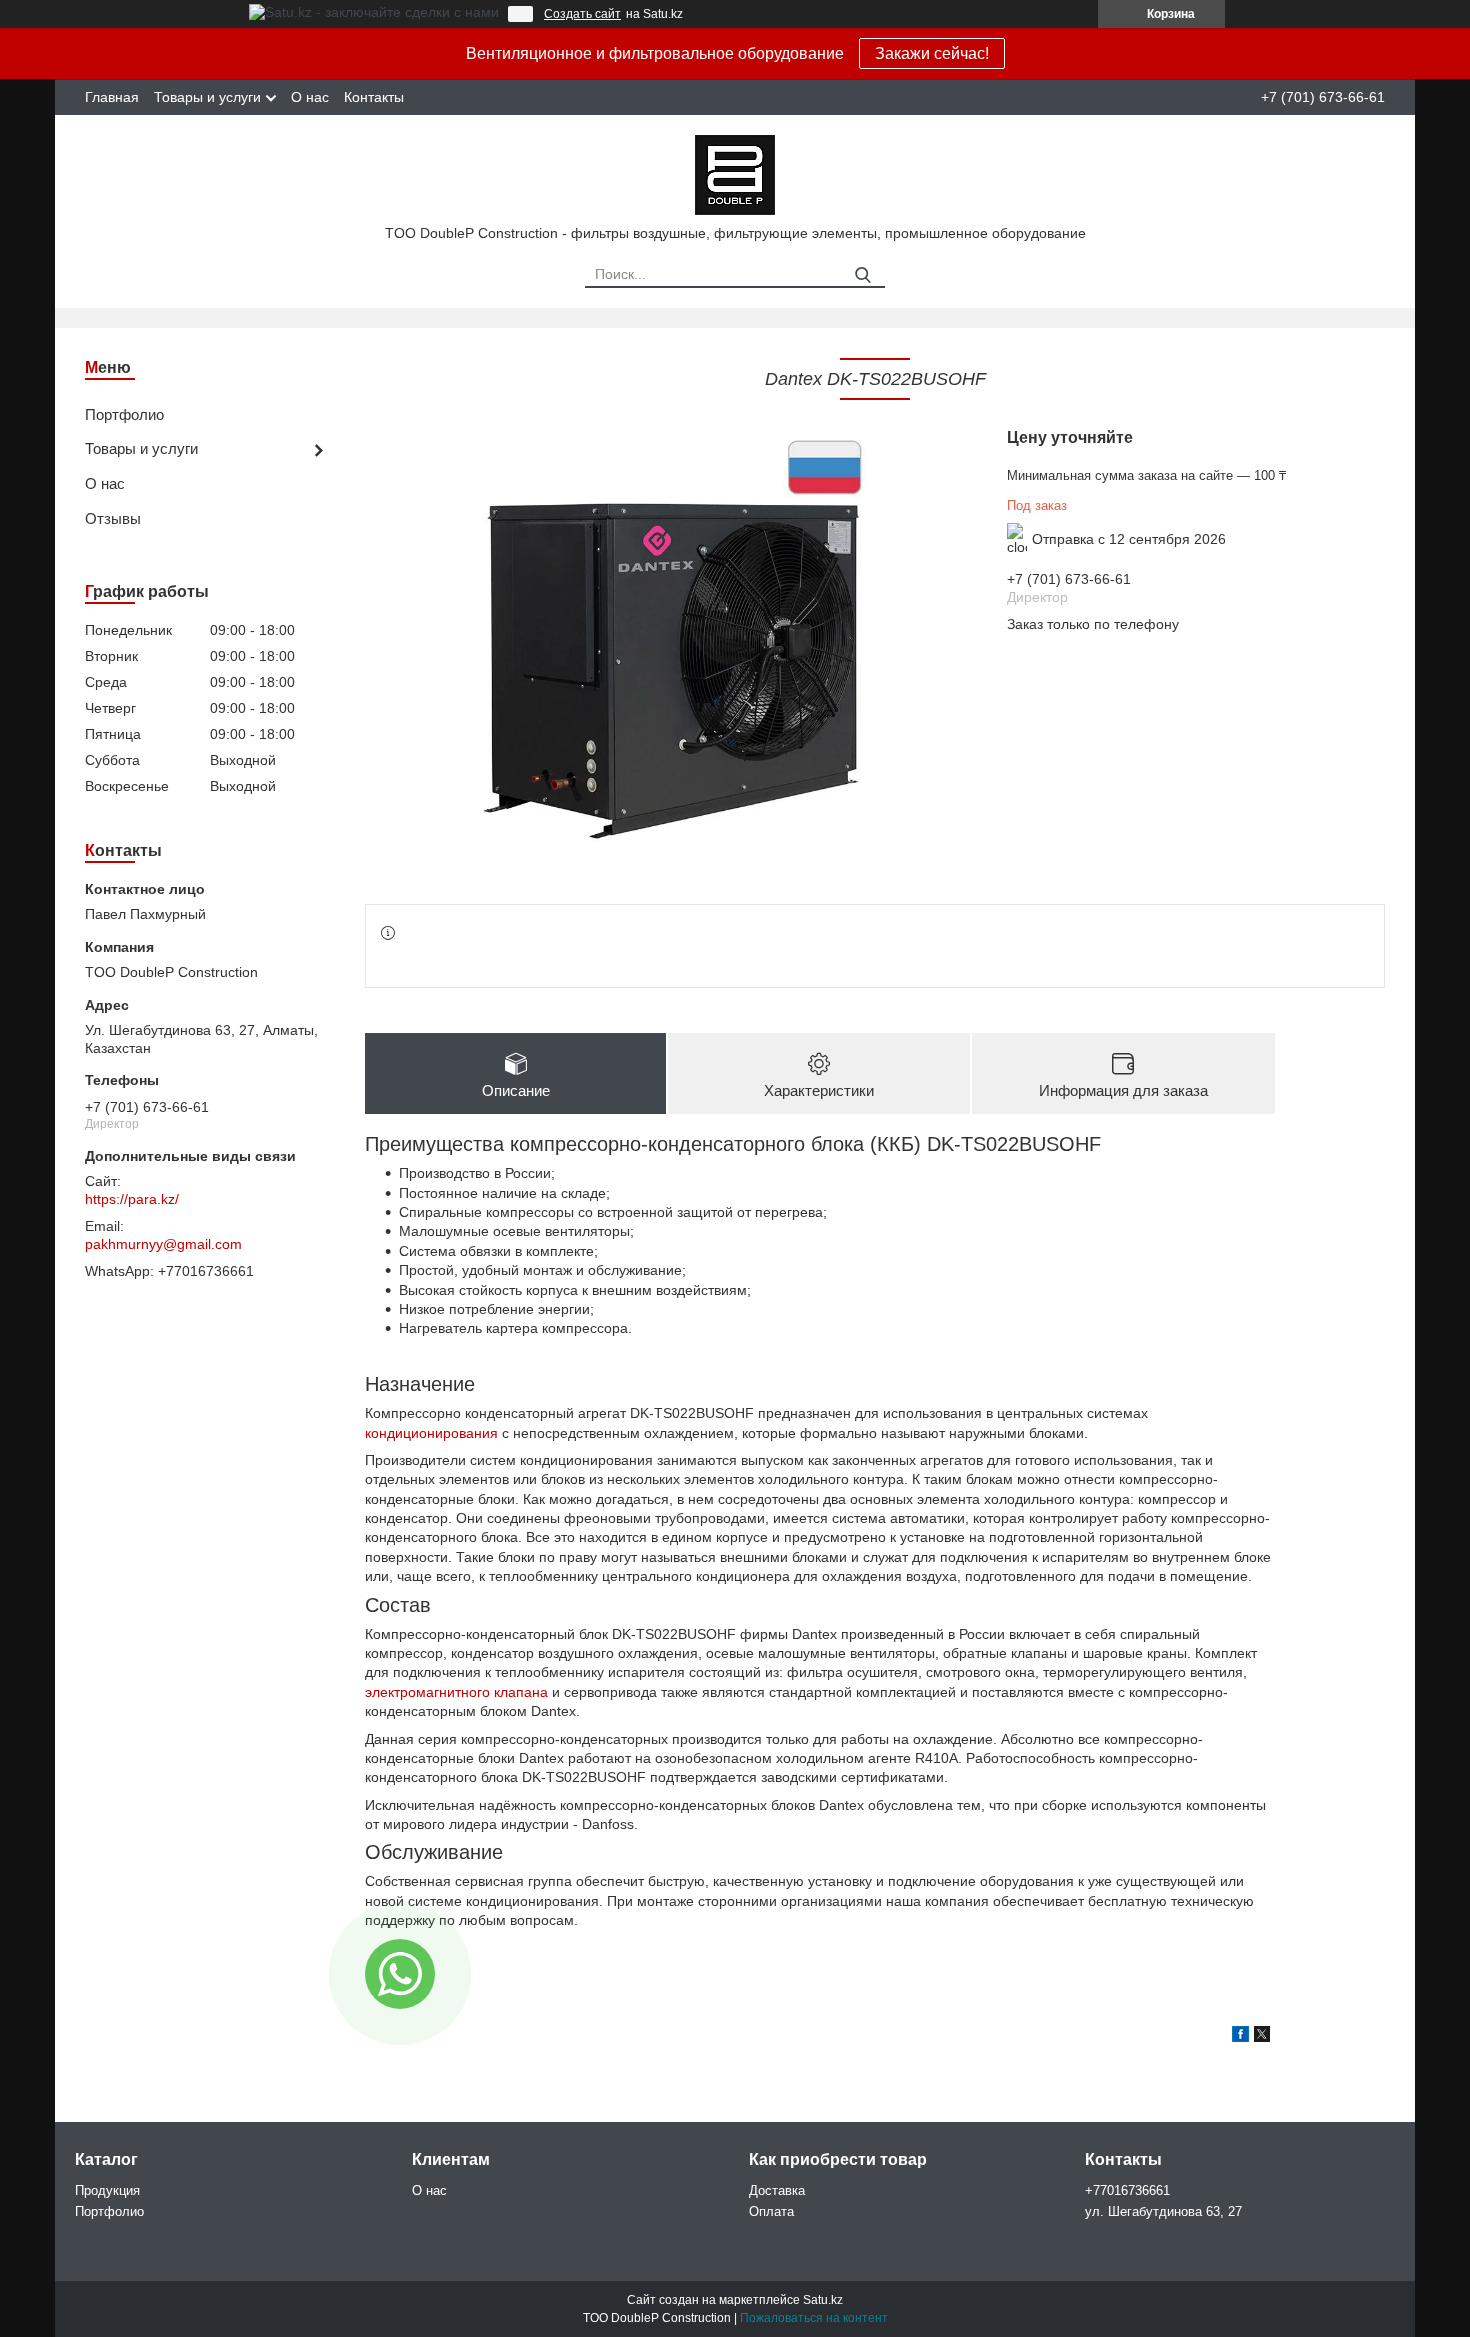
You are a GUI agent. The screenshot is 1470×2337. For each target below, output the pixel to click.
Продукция (107, 2190)
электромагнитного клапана (456, 1692)
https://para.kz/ (132, 1199)
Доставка (777, 2190)
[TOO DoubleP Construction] (735, 174)
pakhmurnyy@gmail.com (163, 1244)
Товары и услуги (207, 97)
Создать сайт (582, 14)
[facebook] (1240, 2037)
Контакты (374, 97)
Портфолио (124, 414)
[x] (1262, 2037)
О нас (310, 97)
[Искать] (862, 275)
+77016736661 (1127, 2190)
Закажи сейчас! (932, 53)
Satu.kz (823, 2300)
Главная (112, 97)
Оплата (771, 2211)
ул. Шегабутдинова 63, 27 (1163, 2211)
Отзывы (113, 518)
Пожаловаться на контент (814, 2318)
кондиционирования (431, 1433)
